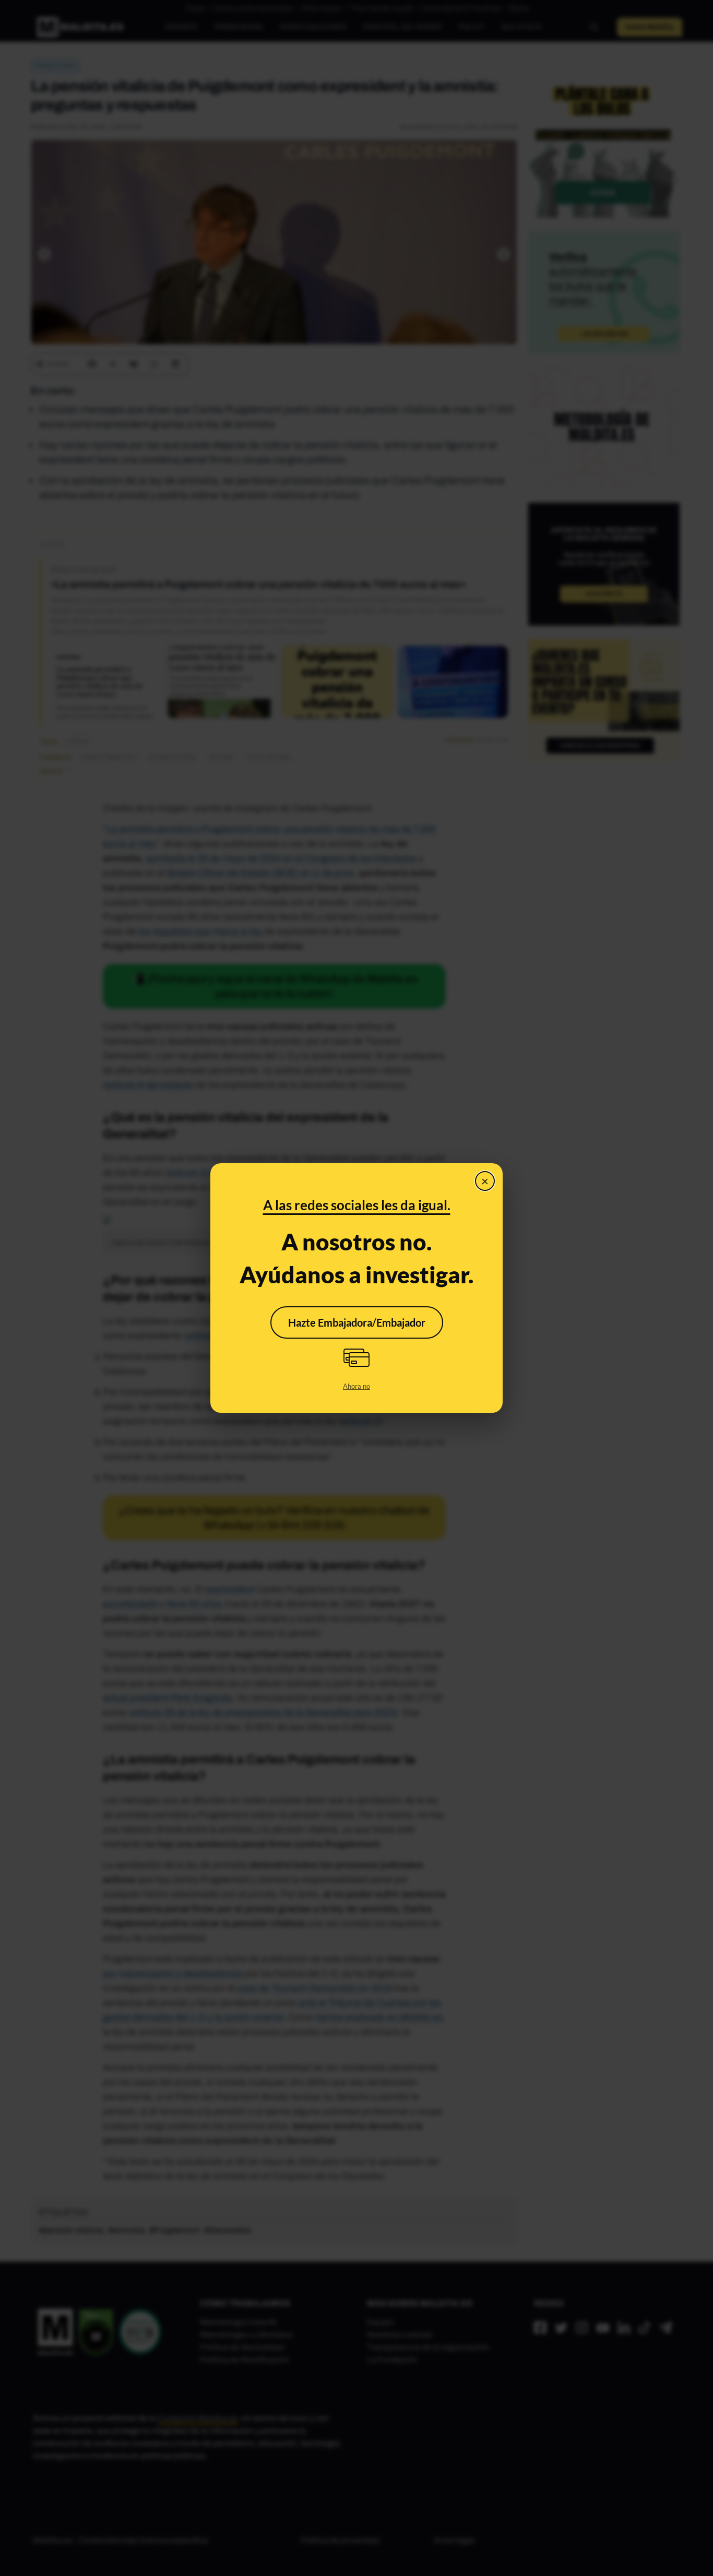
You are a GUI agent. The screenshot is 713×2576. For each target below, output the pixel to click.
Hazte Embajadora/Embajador (357, 1322)
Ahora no (356, 1386)
